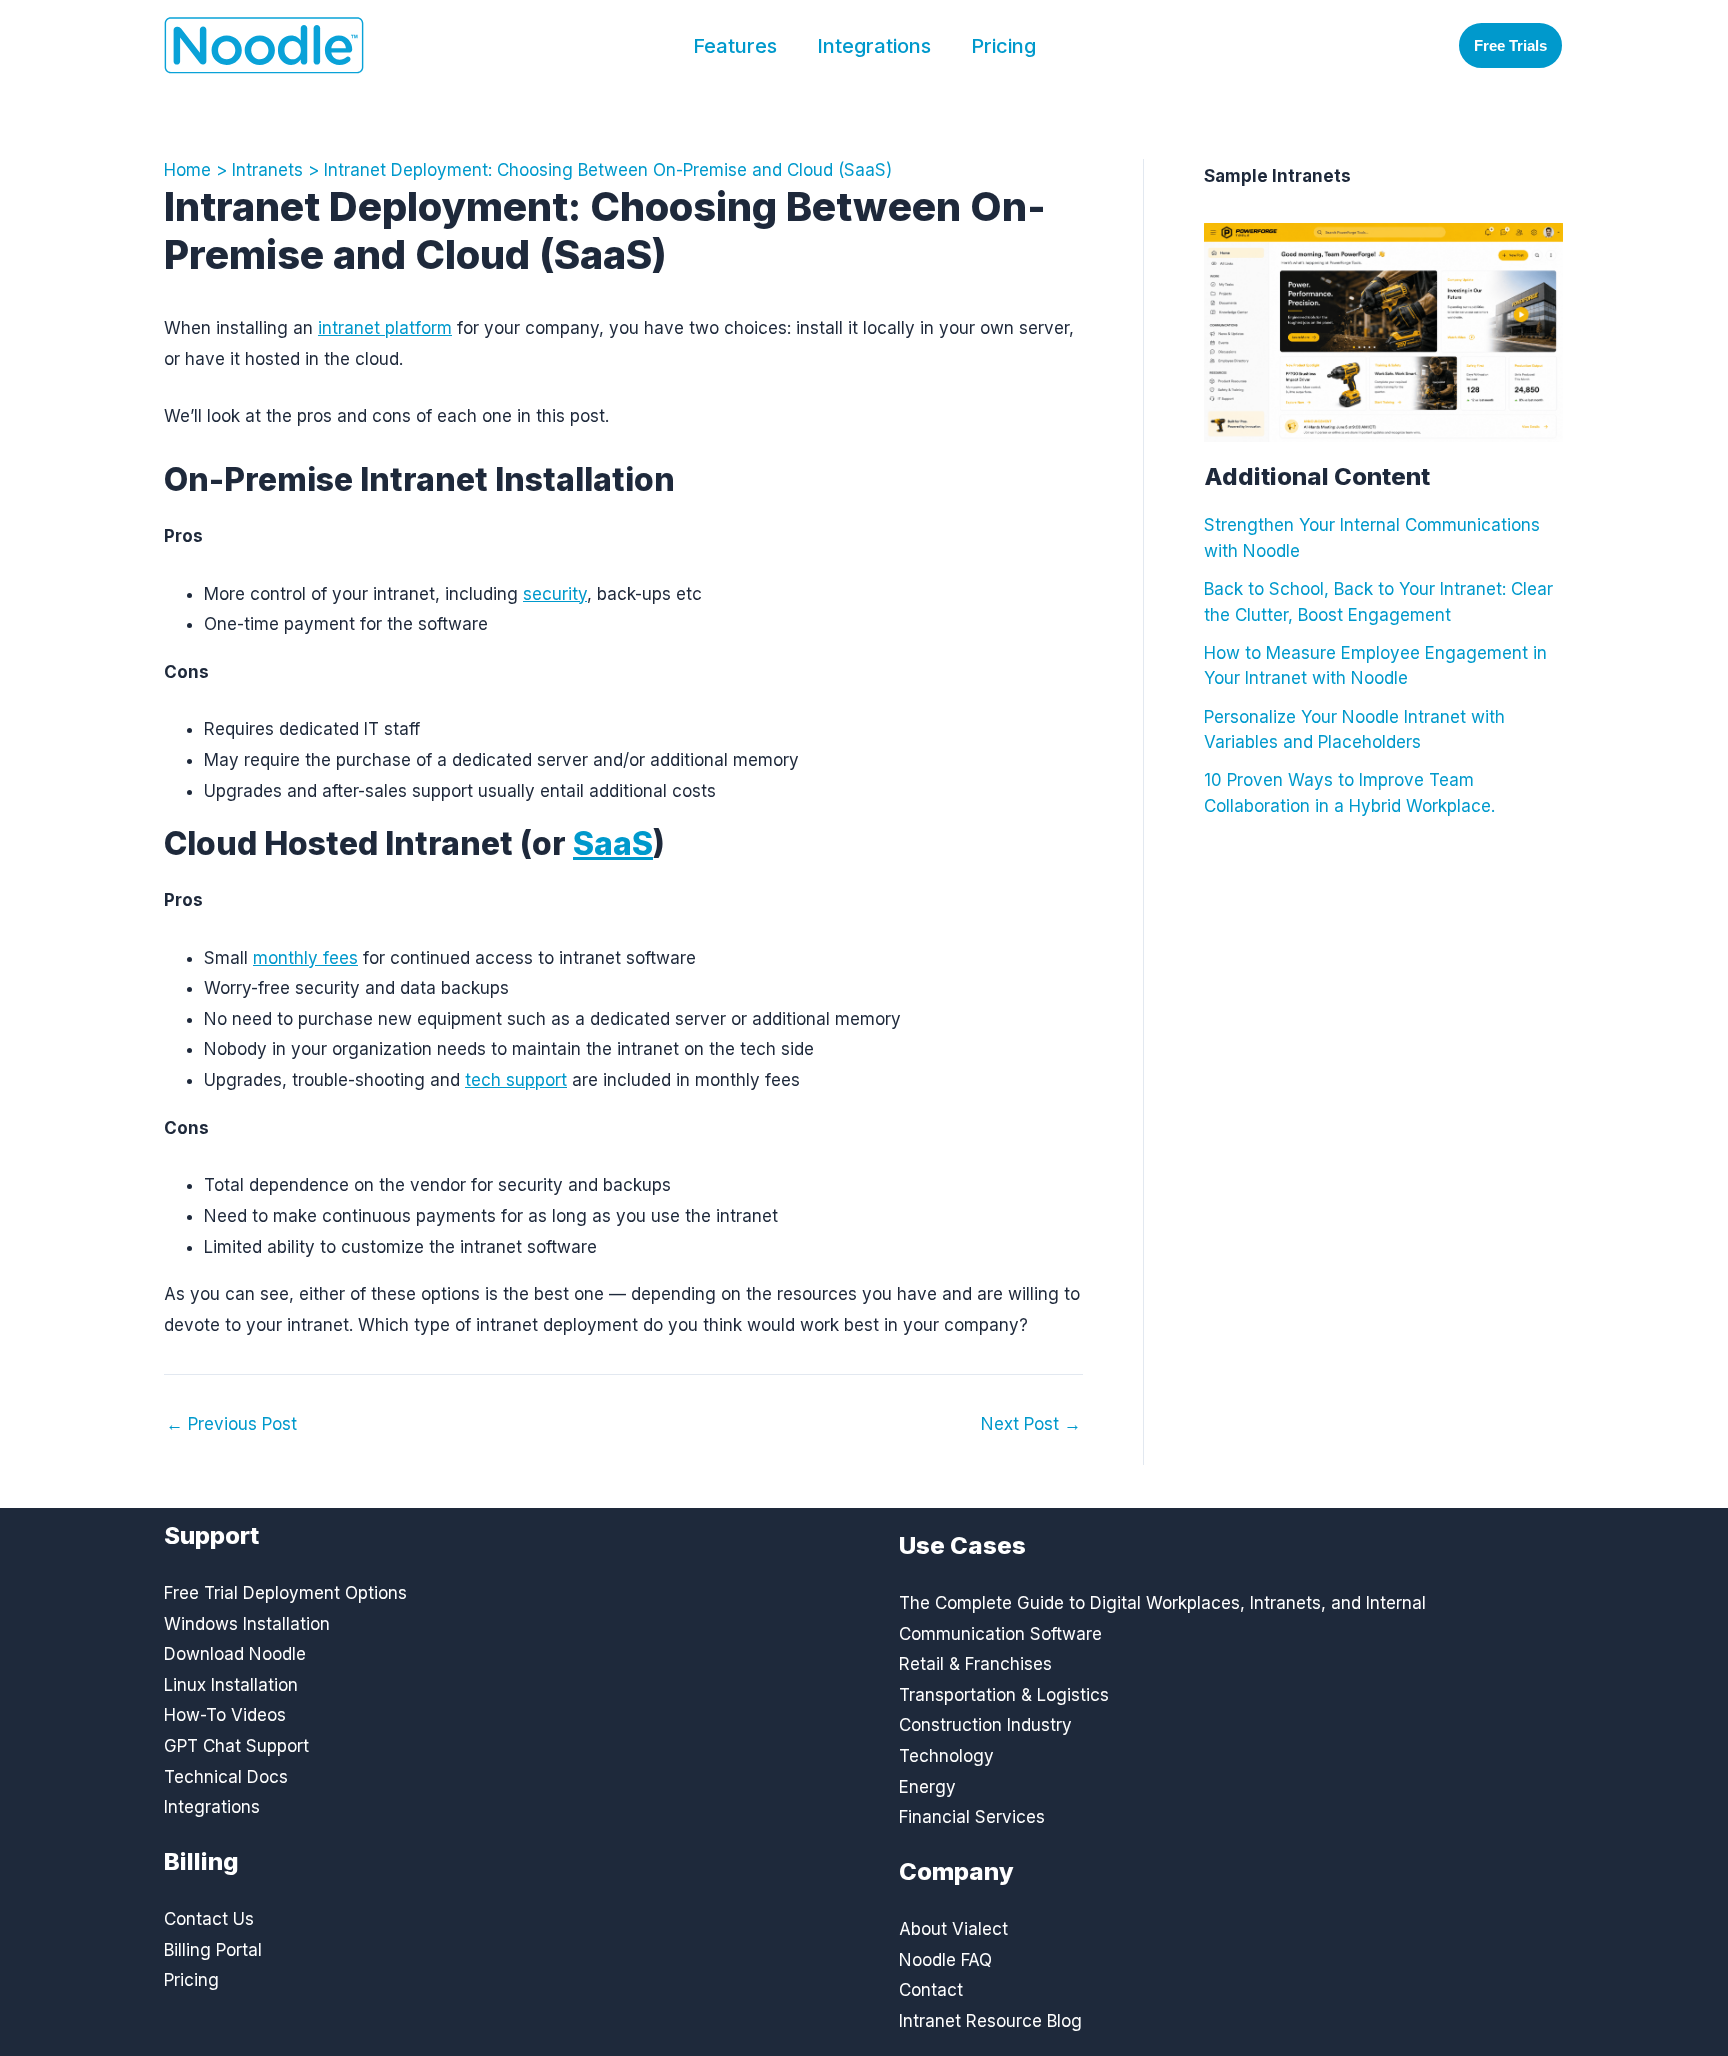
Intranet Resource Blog (990, 2021)
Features (735, 46)
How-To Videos (225, 1715)
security (555, 594)
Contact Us (209, 1919)
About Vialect (953, 1929)
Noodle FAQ (945, 1960)
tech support (516, 1080)
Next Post (1031, 1424)
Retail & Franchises (975, 1664)
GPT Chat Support (236, 1746)
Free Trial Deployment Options (285, 1593)
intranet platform (385, 328)
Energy (927, 1787)
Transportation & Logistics (1004, 1695)
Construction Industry (985, 1725)
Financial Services (972, 1817)
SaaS (613, 843)
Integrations (874, 46)
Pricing (1003, 46)
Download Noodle (235, 1654)
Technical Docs (226, 1777)
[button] (1510, 45)
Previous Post (231, 1424)
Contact (931, 1990)
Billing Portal (213, 1950)
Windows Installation (247, 1624)
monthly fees (305, 958)
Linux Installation (231, 1685)
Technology (946, 1756)
